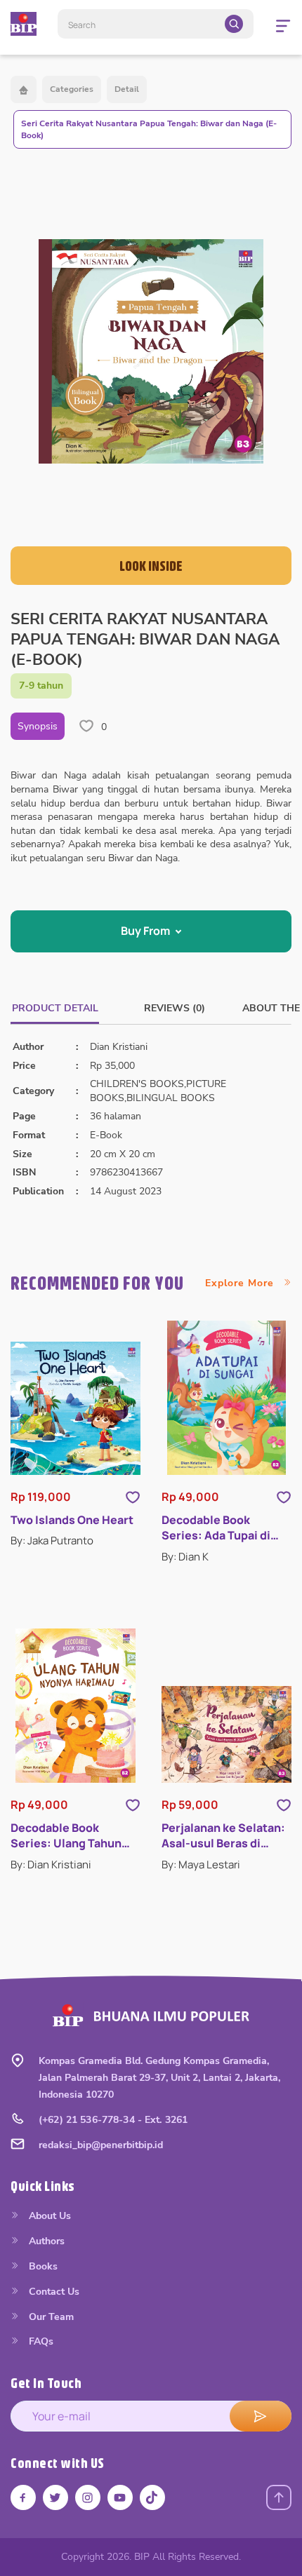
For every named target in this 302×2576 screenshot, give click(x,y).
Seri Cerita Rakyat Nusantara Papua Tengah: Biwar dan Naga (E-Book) (149, 129)
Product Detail (55, 1008)
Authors (45, 2241)
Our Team (50, 2317)
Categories (72, 89)
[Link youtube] (120, 2497)
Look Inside (151, 566)
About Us (48, 2216)
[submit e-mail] (261, 2416)
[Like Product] (133, 1497)
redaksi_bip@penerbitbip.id (101, 2145)
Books (42, 2266)
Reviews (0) (175, 1008)
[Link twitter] (55, 2497)
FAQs (40, 2341)
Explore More (241, 1283)
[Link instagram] (88, 2497)
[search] (234, 24)
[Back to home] (24, 89)
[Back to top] (279, 2497)
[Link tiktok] (152, 2497)
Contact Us (53, 2292)
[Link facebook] (23, 2497)
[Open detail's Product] (75, 1408)
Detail (127, 89)
